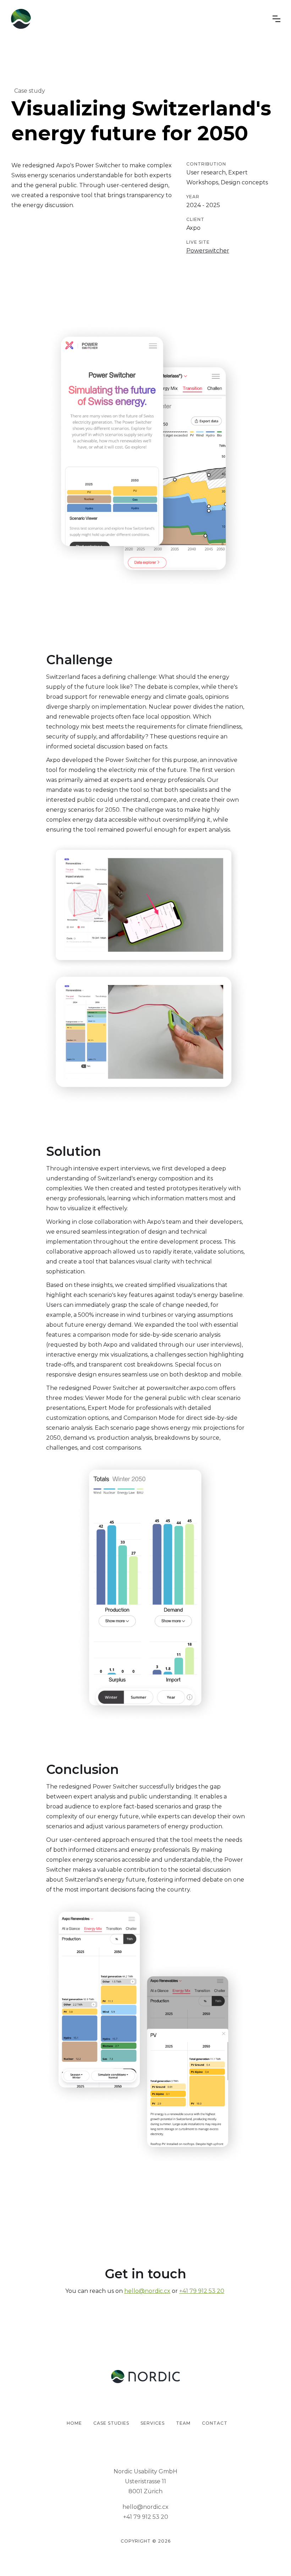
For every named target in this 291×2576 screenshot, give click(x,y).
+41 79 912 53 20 (202, 2291)
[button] (276, 19)
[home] (21, 19)
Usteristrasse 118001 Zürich (145, 2486)
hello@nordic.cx (147, 2291)
